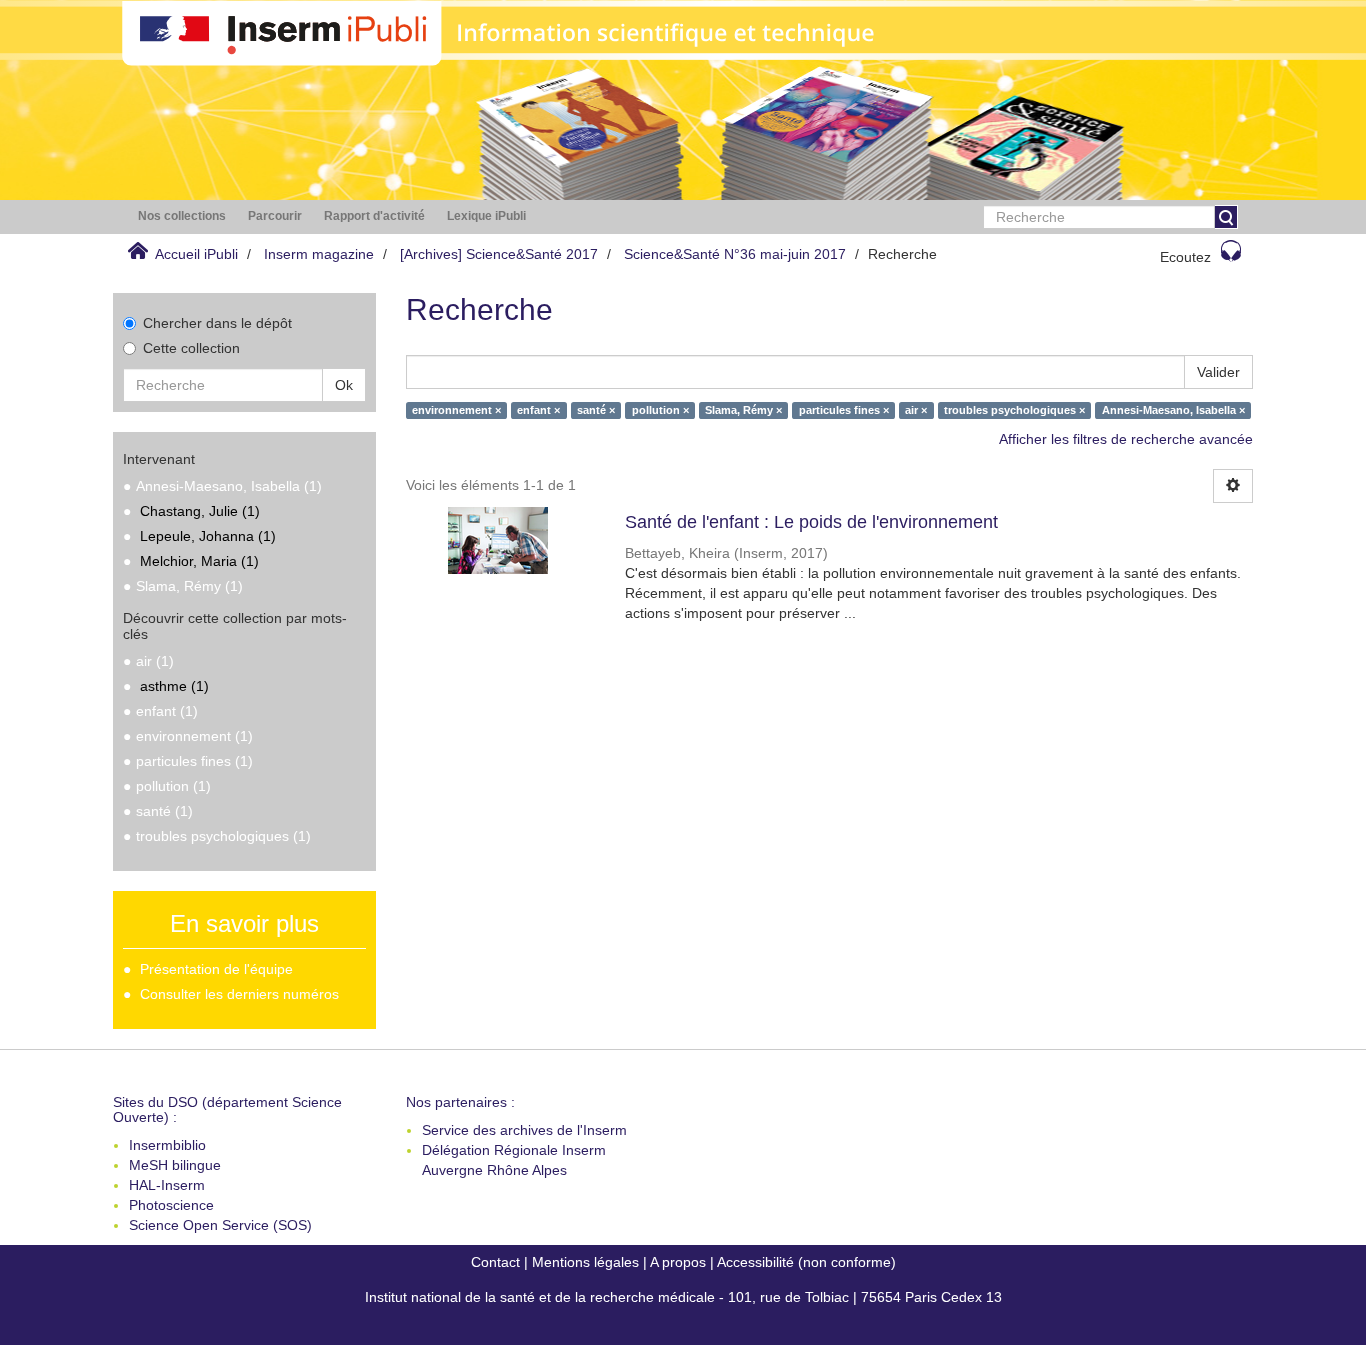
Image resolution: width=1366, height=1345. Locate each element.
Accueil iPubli (196, 254)
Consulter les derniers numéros (239, 994)
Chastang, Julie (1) (200, 511)
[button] (182, 216)
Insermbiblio (167, 1145)
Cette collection (191, 348)
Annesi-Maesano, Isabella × (1173, 410)
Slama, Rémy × (743, 410)
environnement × (456, 410)
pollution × (660, 410)
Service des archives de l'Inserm (524, 1130)
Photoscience (171, 1205)
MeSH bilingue (175, 1165)
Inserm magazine (319, 254)
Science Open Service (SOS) (220, 1225)
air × (916, 410)
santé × (596, 410)
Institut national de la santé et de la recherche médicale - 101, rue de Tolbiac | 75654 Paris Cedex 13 (683, 1297)
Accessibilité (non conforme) (806, 1262)
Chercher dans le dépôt (217, 323)
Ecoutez (1185, 257)
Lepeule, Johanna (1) (208, 536)
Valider (1218, 372)
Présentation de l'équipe (216, 969)
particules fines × (844, 410)
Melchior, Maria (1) (199, 561)
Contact (495, 1262)
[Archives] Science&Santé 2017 (499, 254)
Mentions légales (585, 1262)
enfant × (538, 410)
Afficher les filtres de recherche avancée (1126, 439)
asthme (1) (174, 686)
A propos (678, 1262)
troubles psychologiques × (1014, 410)
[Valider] (1226, 217)
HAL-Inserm (167, 1185)
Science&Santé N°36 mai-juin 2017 (735, 254)
